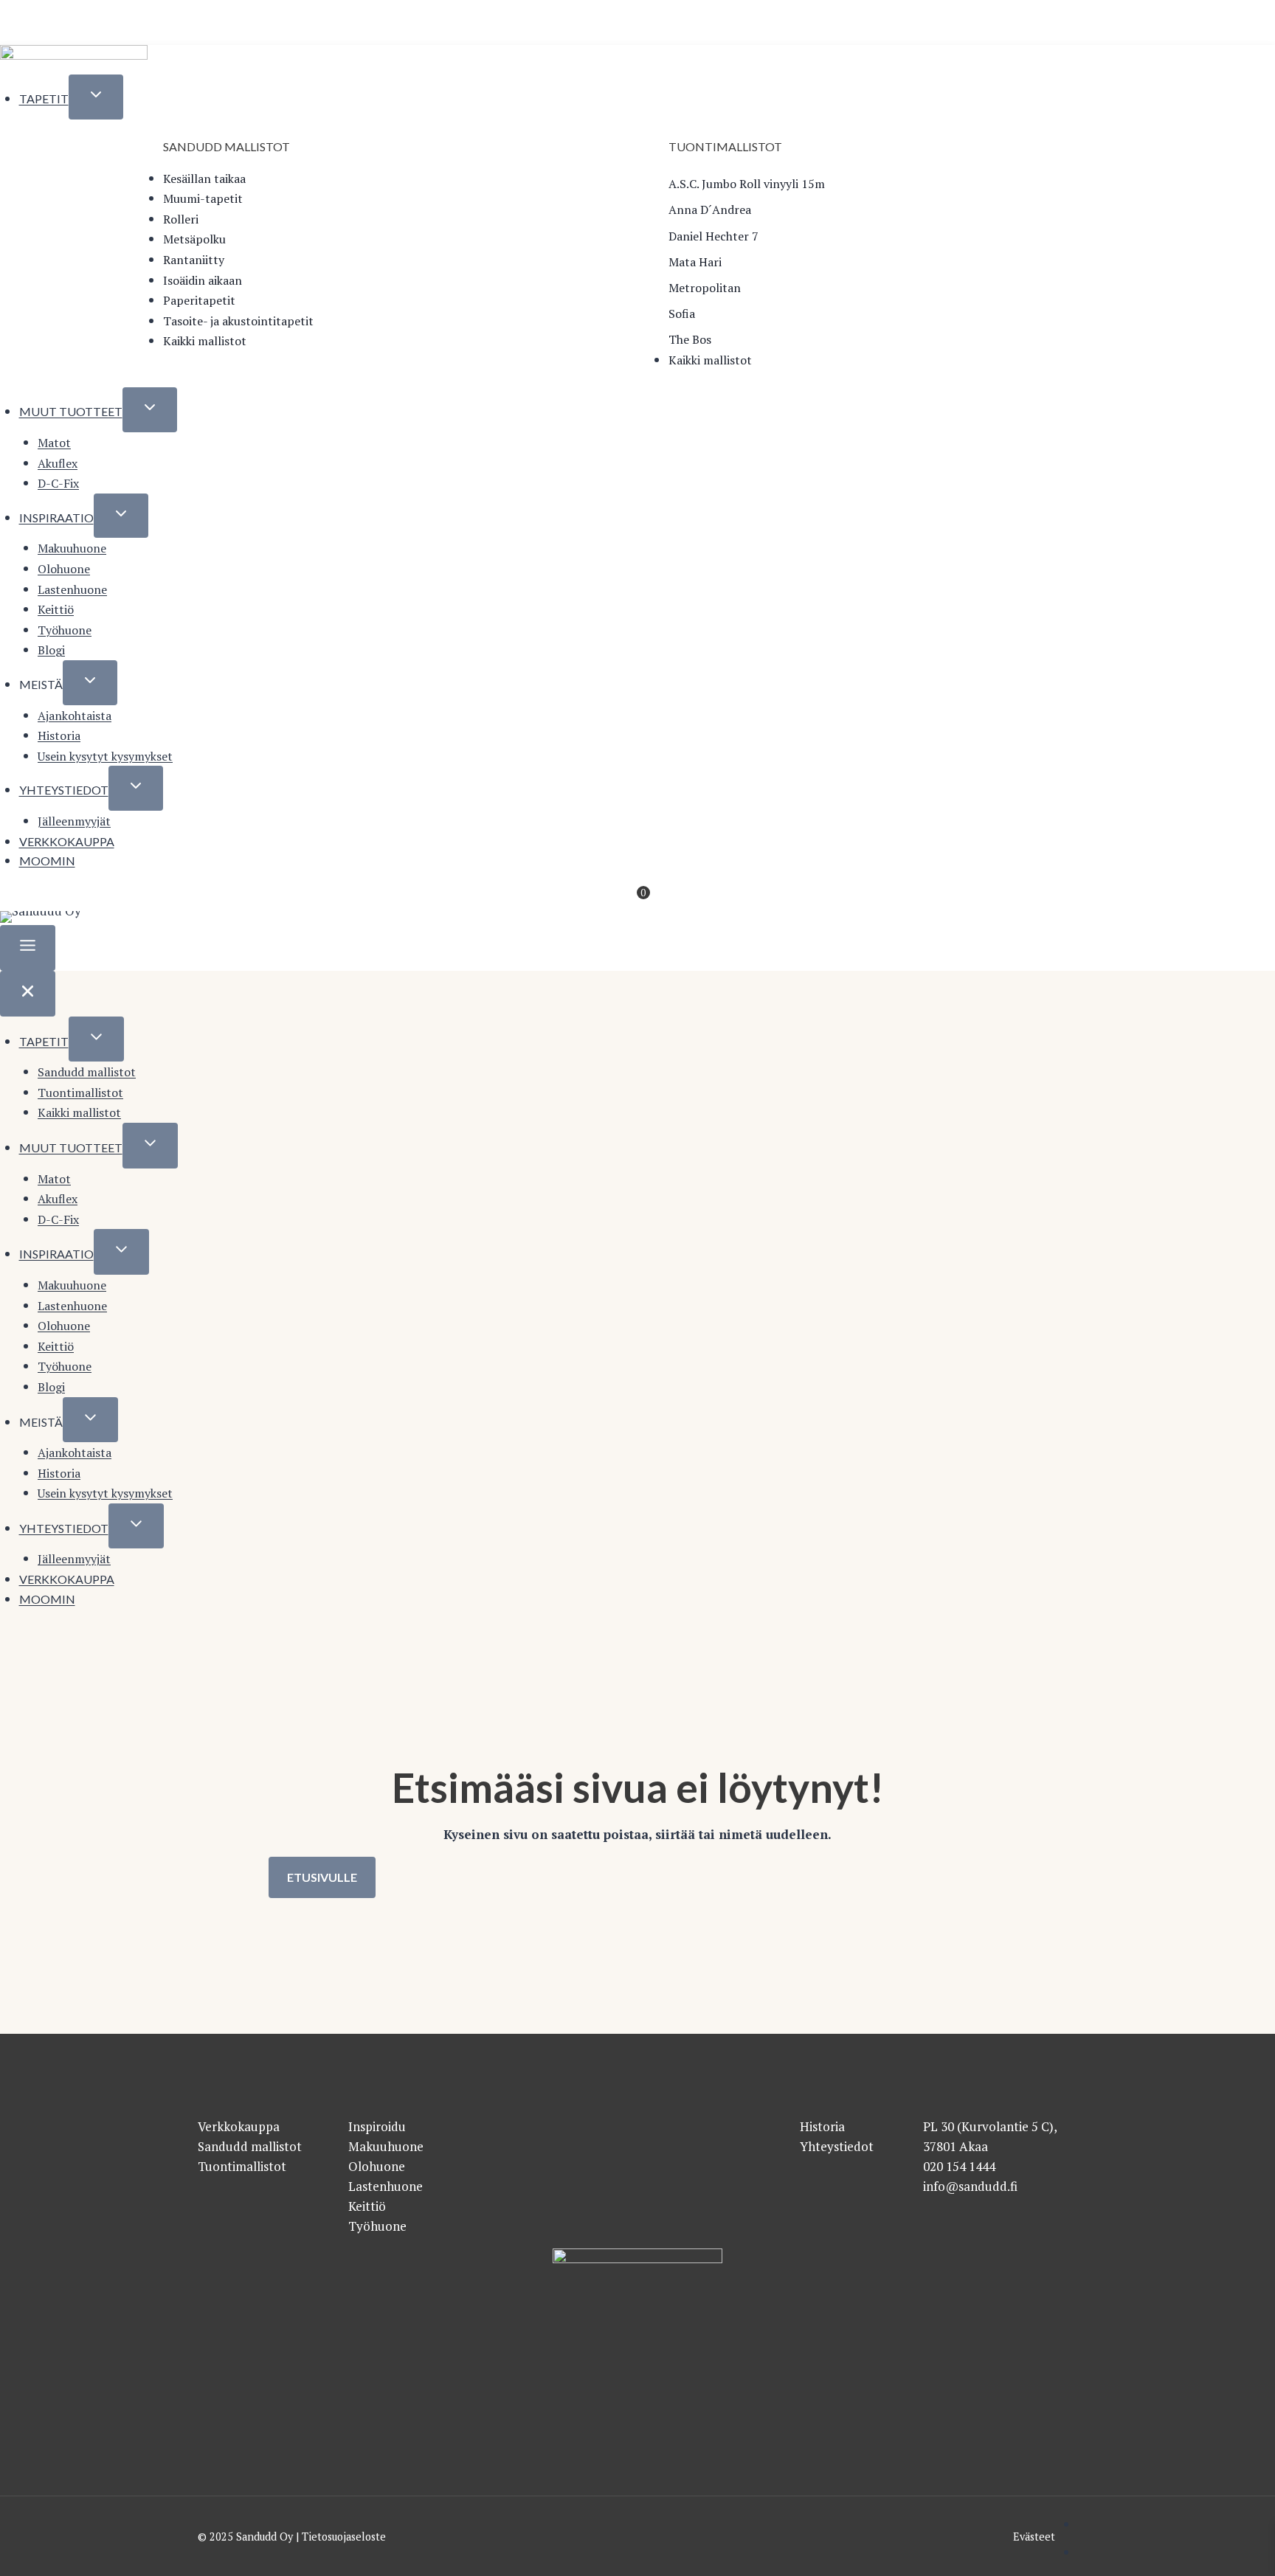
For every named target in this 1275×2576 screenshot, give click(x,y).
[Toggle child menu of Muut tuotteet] (150, 410)
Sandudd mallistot (87, 1072)
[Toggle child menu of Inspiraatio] (121, 516)
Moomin (47, 861)
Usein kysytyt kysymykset (105, 756)
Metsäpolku (194, 239)
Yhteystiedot (64, 790)
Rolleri (181, 219)
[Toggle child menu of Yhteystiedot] (136, 788)
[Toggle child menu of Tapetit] (96, 97)
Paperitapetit (199, 300)
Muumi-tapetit (203, 198)
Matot (54, 443)
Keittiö (56, 609)
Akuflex (58, 463)
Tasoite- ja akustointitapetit (238, 321)
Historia (59, 735)
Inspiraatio (56, 517)
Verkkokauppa (67, 841)
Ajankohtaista (75, 716)
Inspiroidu (377, 2126)
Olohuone (64, 569)
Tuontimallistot (80, 1093)
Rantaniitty (194, 260)
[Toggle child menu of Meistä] (90, 683)
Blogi (51, 650)
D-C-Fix (58, 483)
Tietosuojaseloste (344, 2537)
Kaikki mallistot (205, 341)
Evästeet (1034, 2537)
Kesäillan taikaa (204, 179)
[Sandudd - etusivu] (74, 57)
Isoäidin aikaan (203, 280)
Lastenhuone (72, 589)
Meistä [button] (41, 684)
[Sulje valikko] (28, 994)
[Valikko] (28, 948)
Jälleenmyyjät (74, 821)
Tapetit (44, 98)
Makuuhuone (72, 548)
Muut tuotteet (71, 411)
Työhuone (65, 630)
